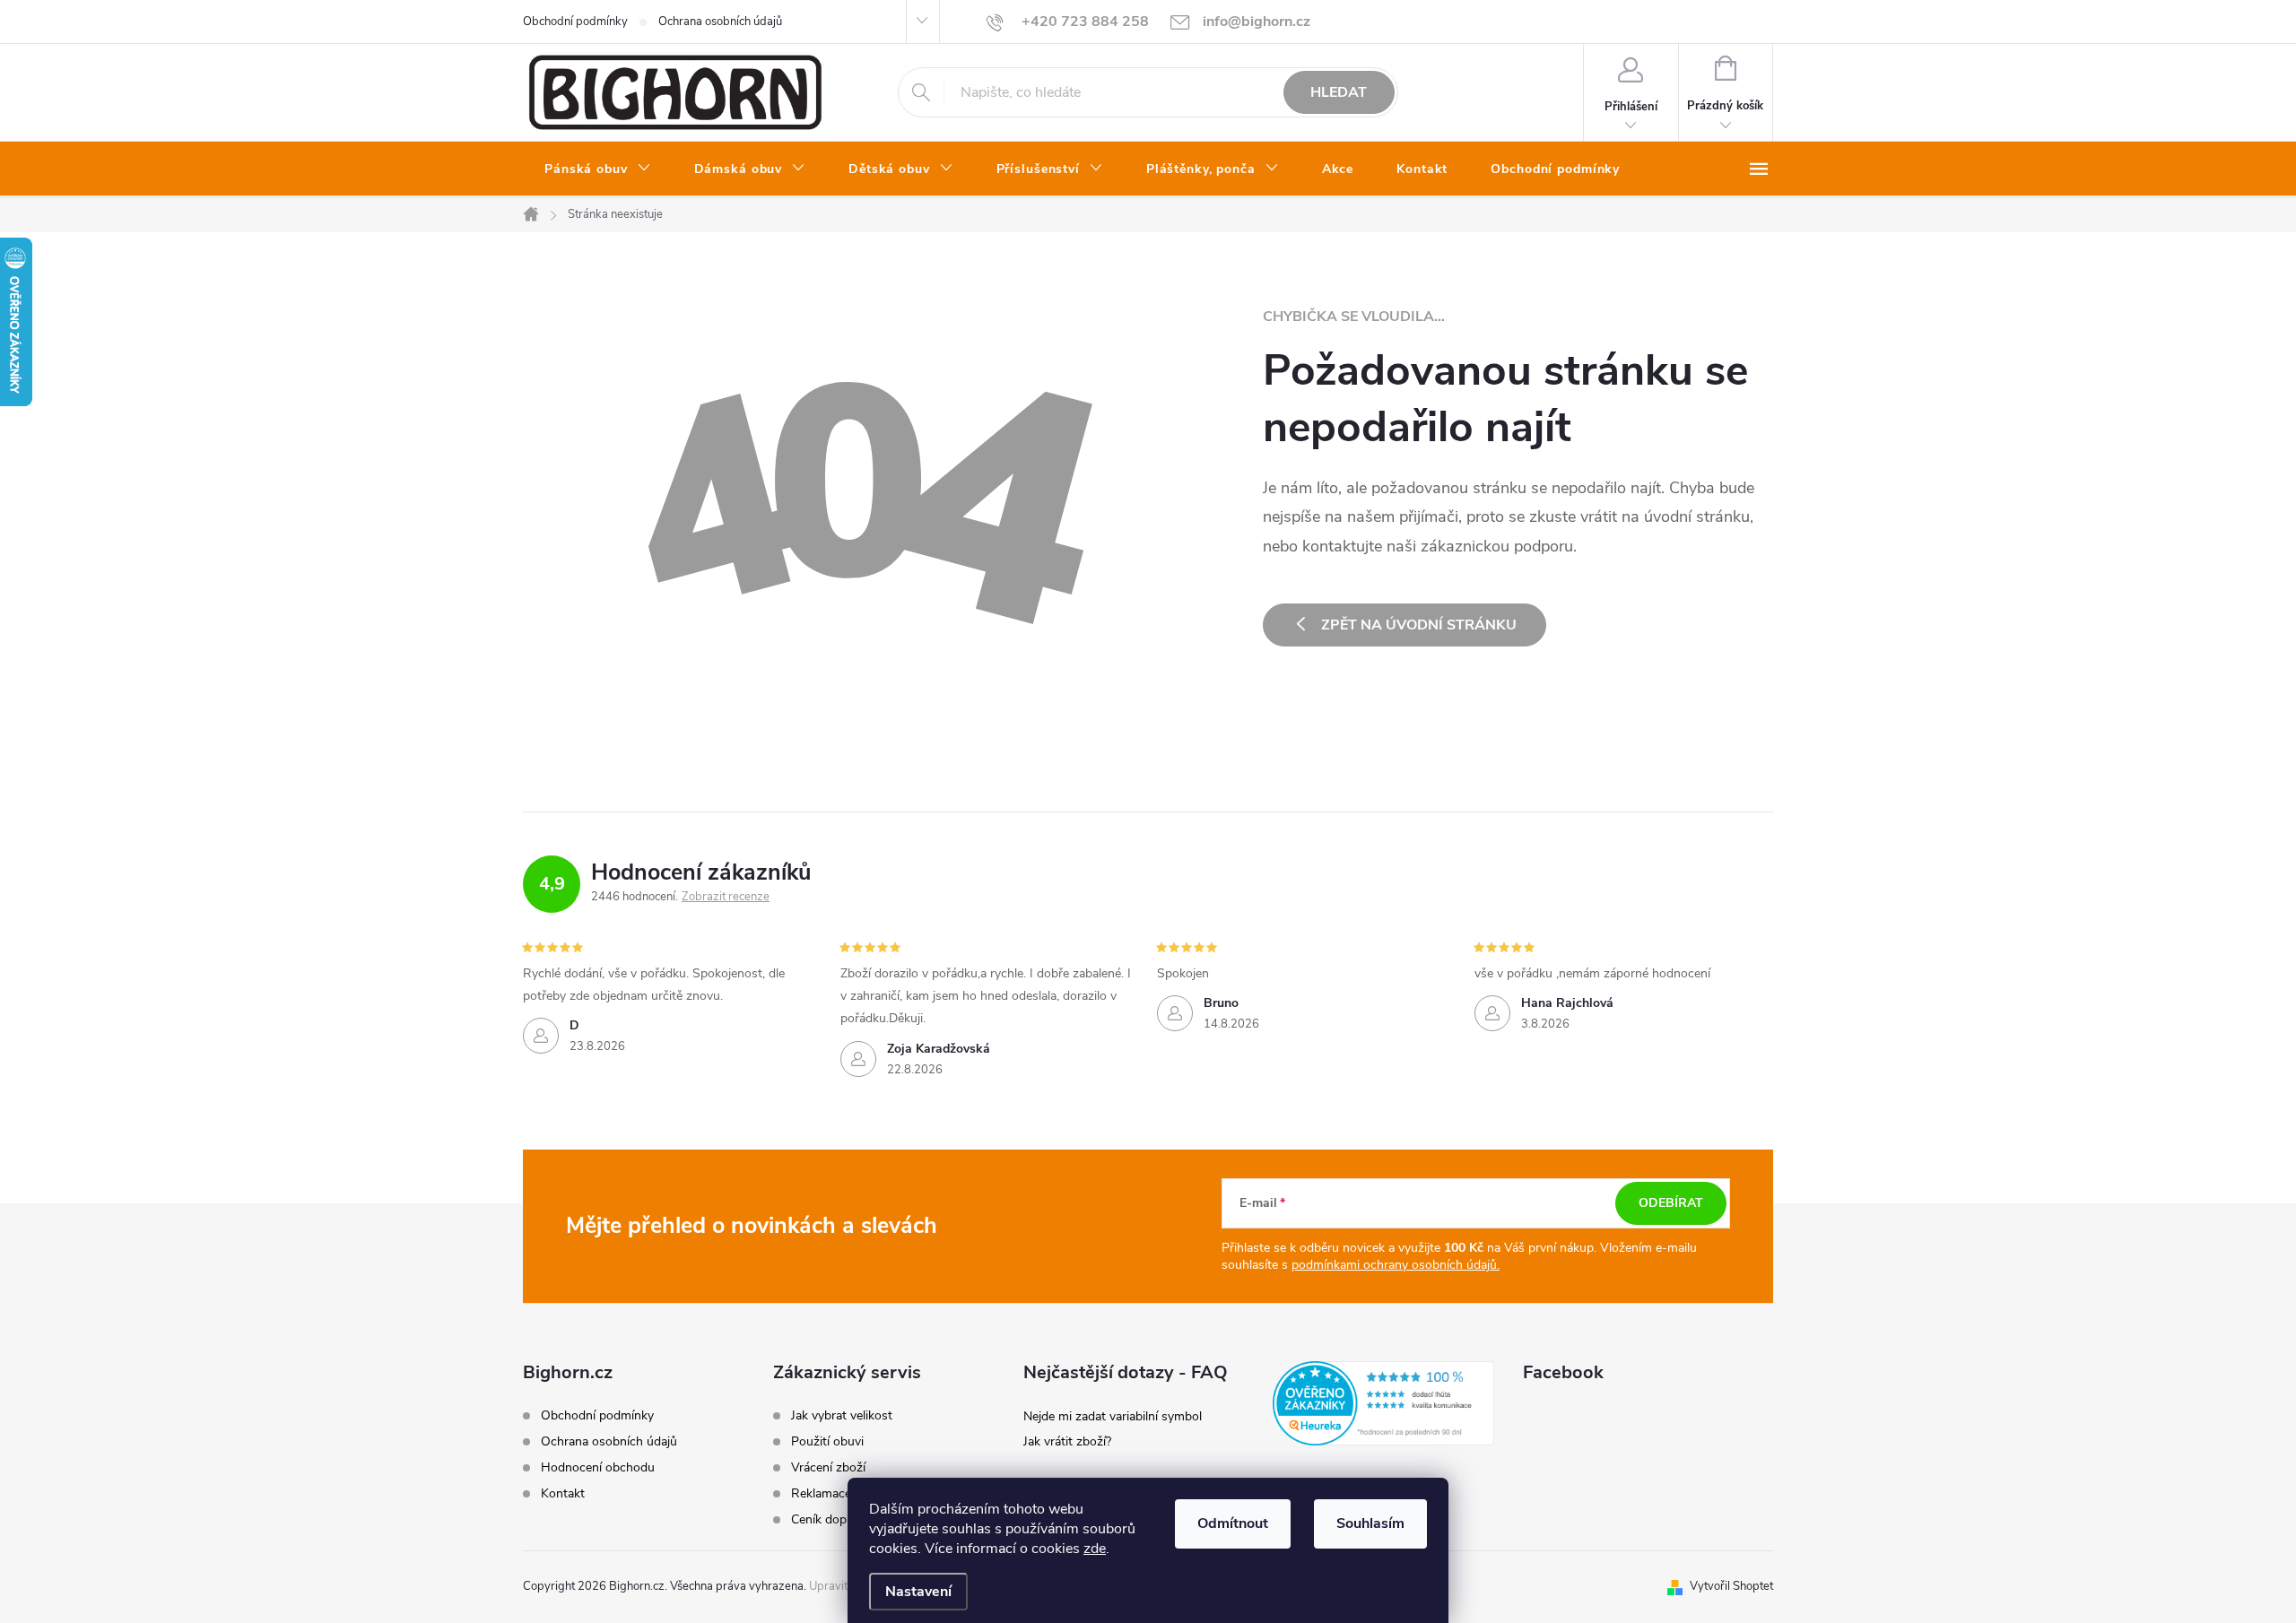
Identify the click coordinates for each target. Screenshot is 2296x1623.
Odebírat (1671, 1203)
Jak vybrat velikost (842, 1416)
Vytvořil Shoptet (1731, 1586)
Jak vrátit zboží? (1067, 1441)
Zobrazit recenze (726, 897)
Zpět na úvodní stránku (1419, 625)
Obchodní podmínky (575, 22)
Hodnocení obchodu (598, 1467)
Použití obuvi (827, 1442)
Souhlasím (1370, 1523)
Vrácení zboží (828, 1468)
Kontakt (563, 1493)
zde (1095, 1549)
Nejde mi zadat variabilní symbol (1113, 1416)
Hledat (1339, 92)
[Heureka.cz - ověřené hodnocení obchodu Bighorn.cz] (1383, 1403)
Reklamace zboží (838, 1494)
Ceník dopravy (831, 1520)
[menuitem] (598, 169)
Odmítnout (1233, 1523)
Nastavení (918, 1592)
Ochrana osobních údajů (720, 22)
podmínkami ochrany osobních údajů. (1396, 1265)
